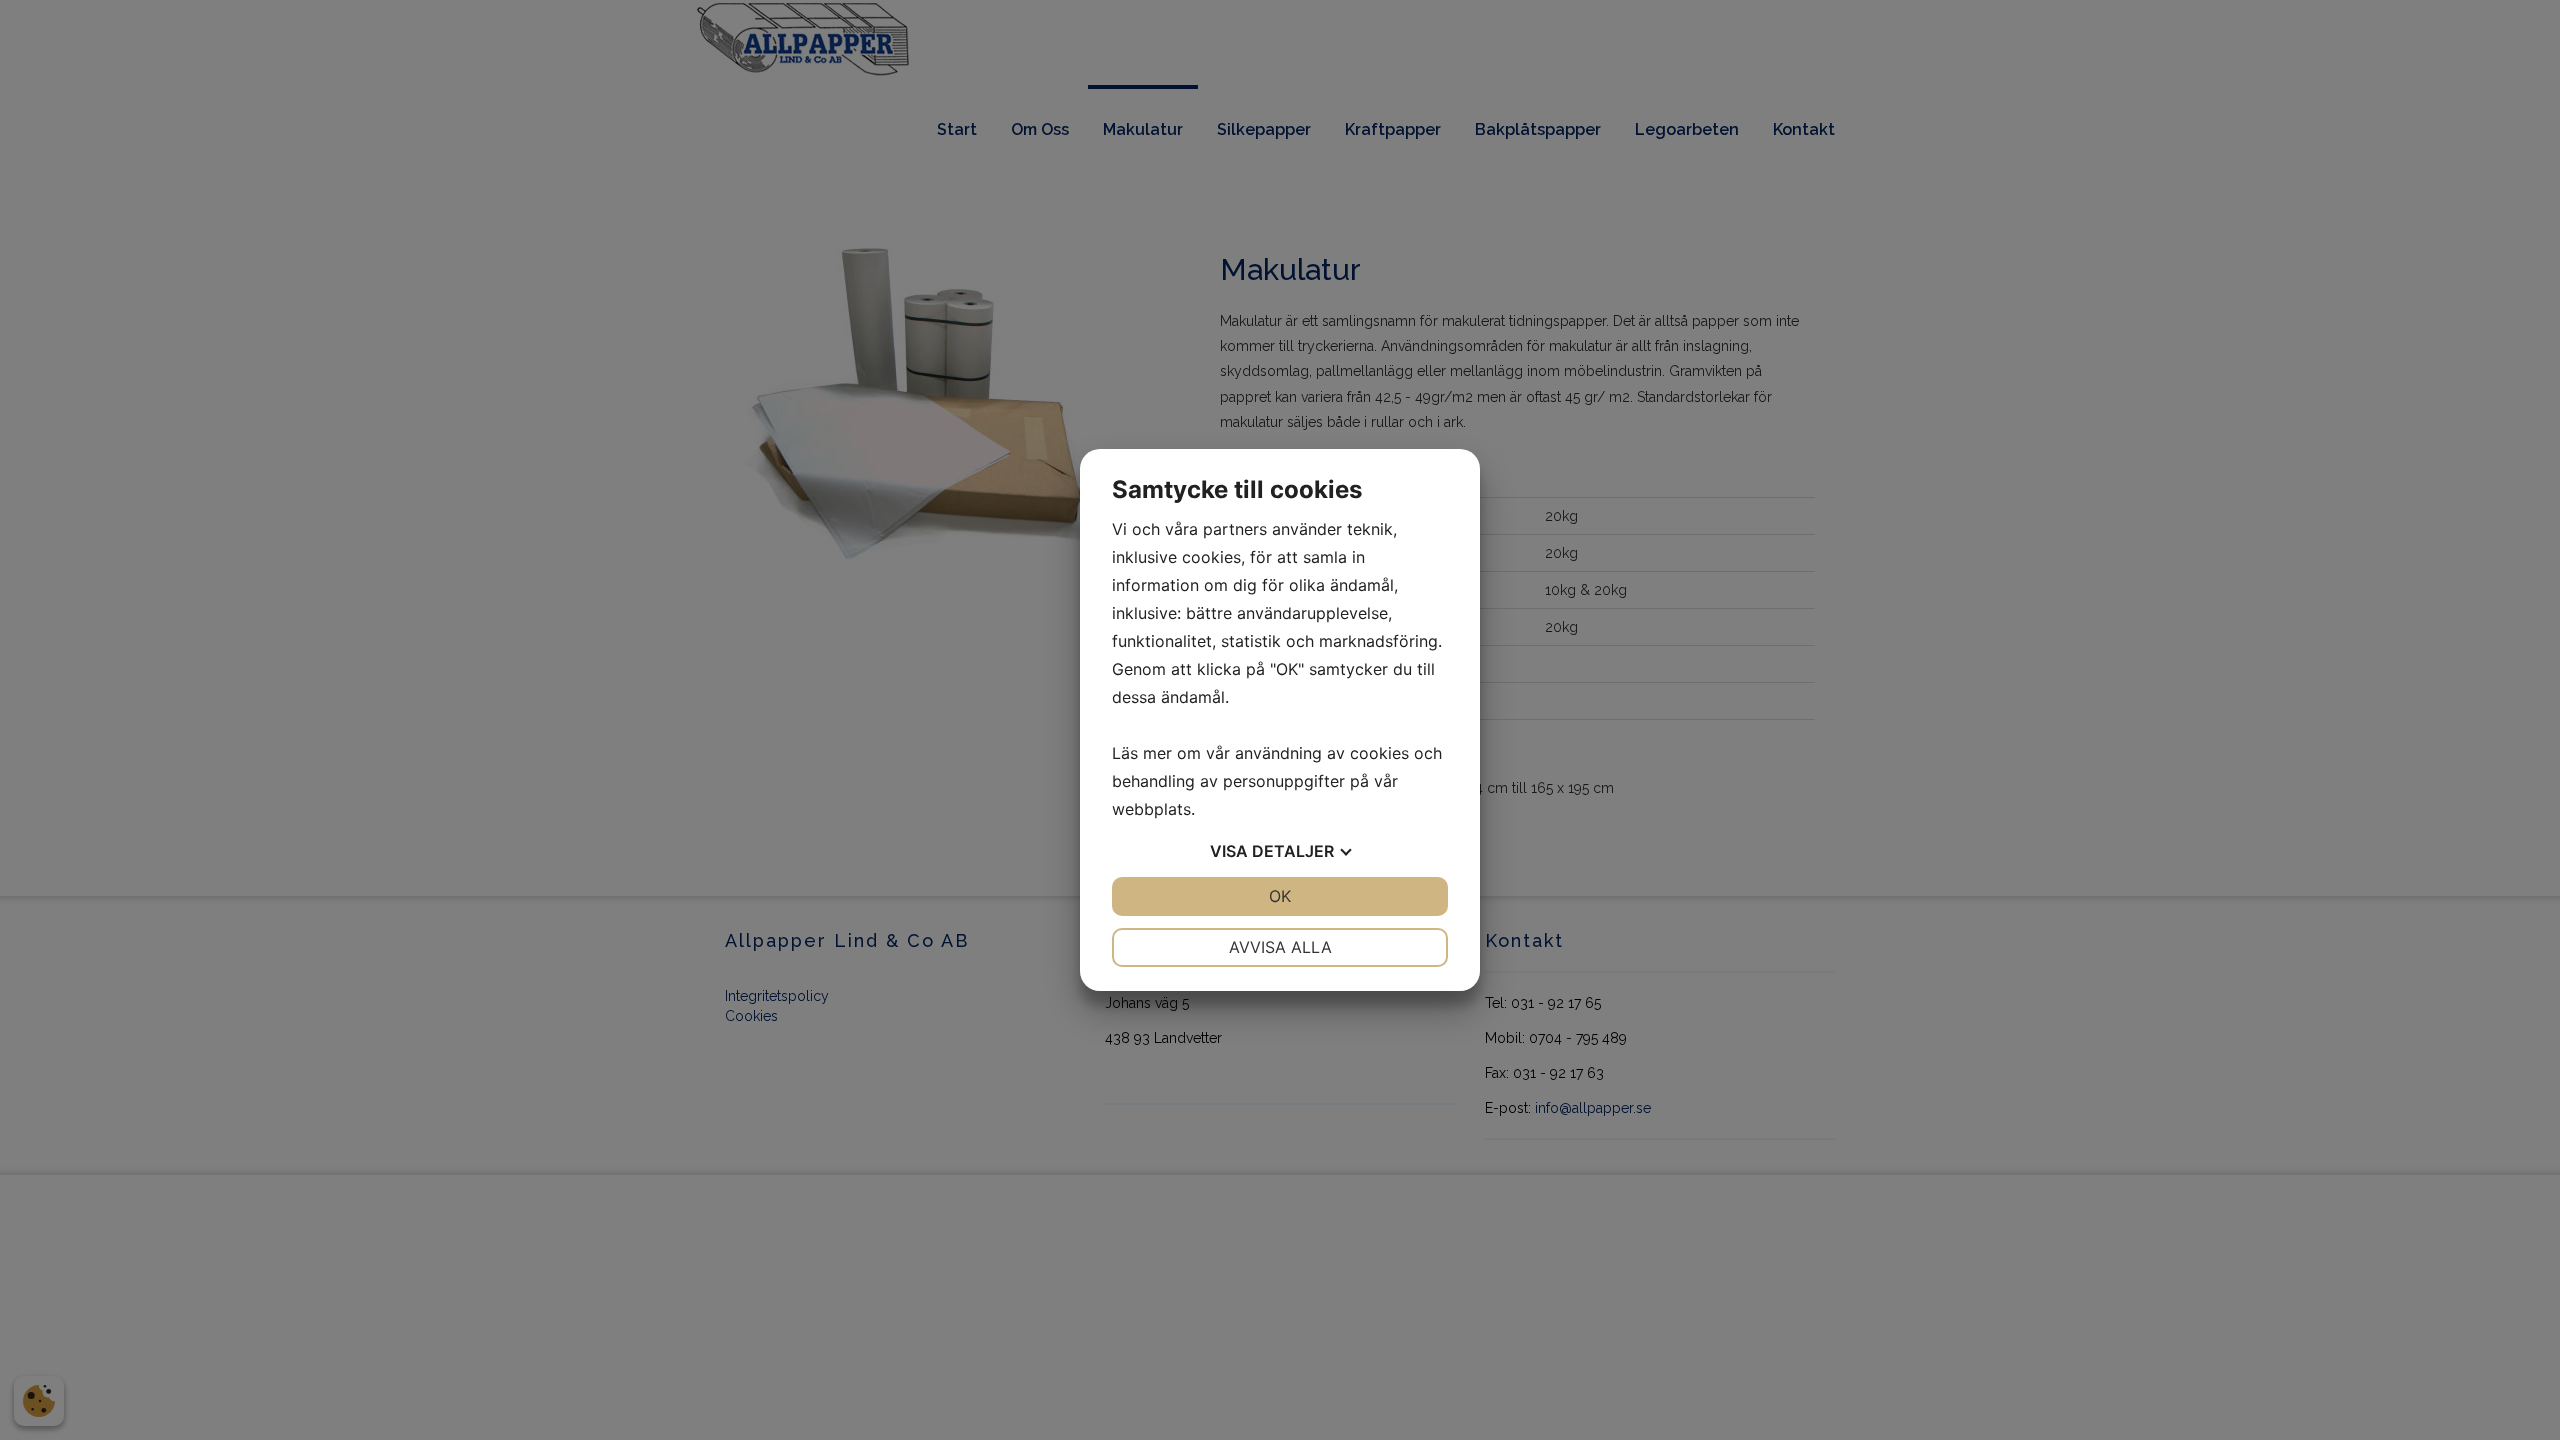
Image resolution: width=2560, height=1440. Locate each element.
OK (1280, 896)
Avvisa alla (1280, 947)
